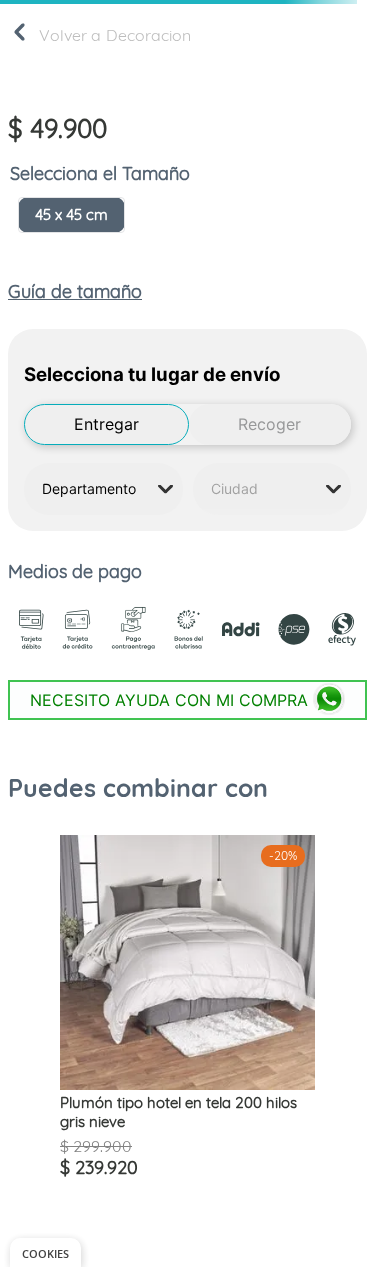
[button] (71, 215)
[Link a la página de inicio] (19, 36)
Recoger (269, 424)
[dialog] (45, 1252)
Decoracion (148, 35)
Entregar (106, 424)
